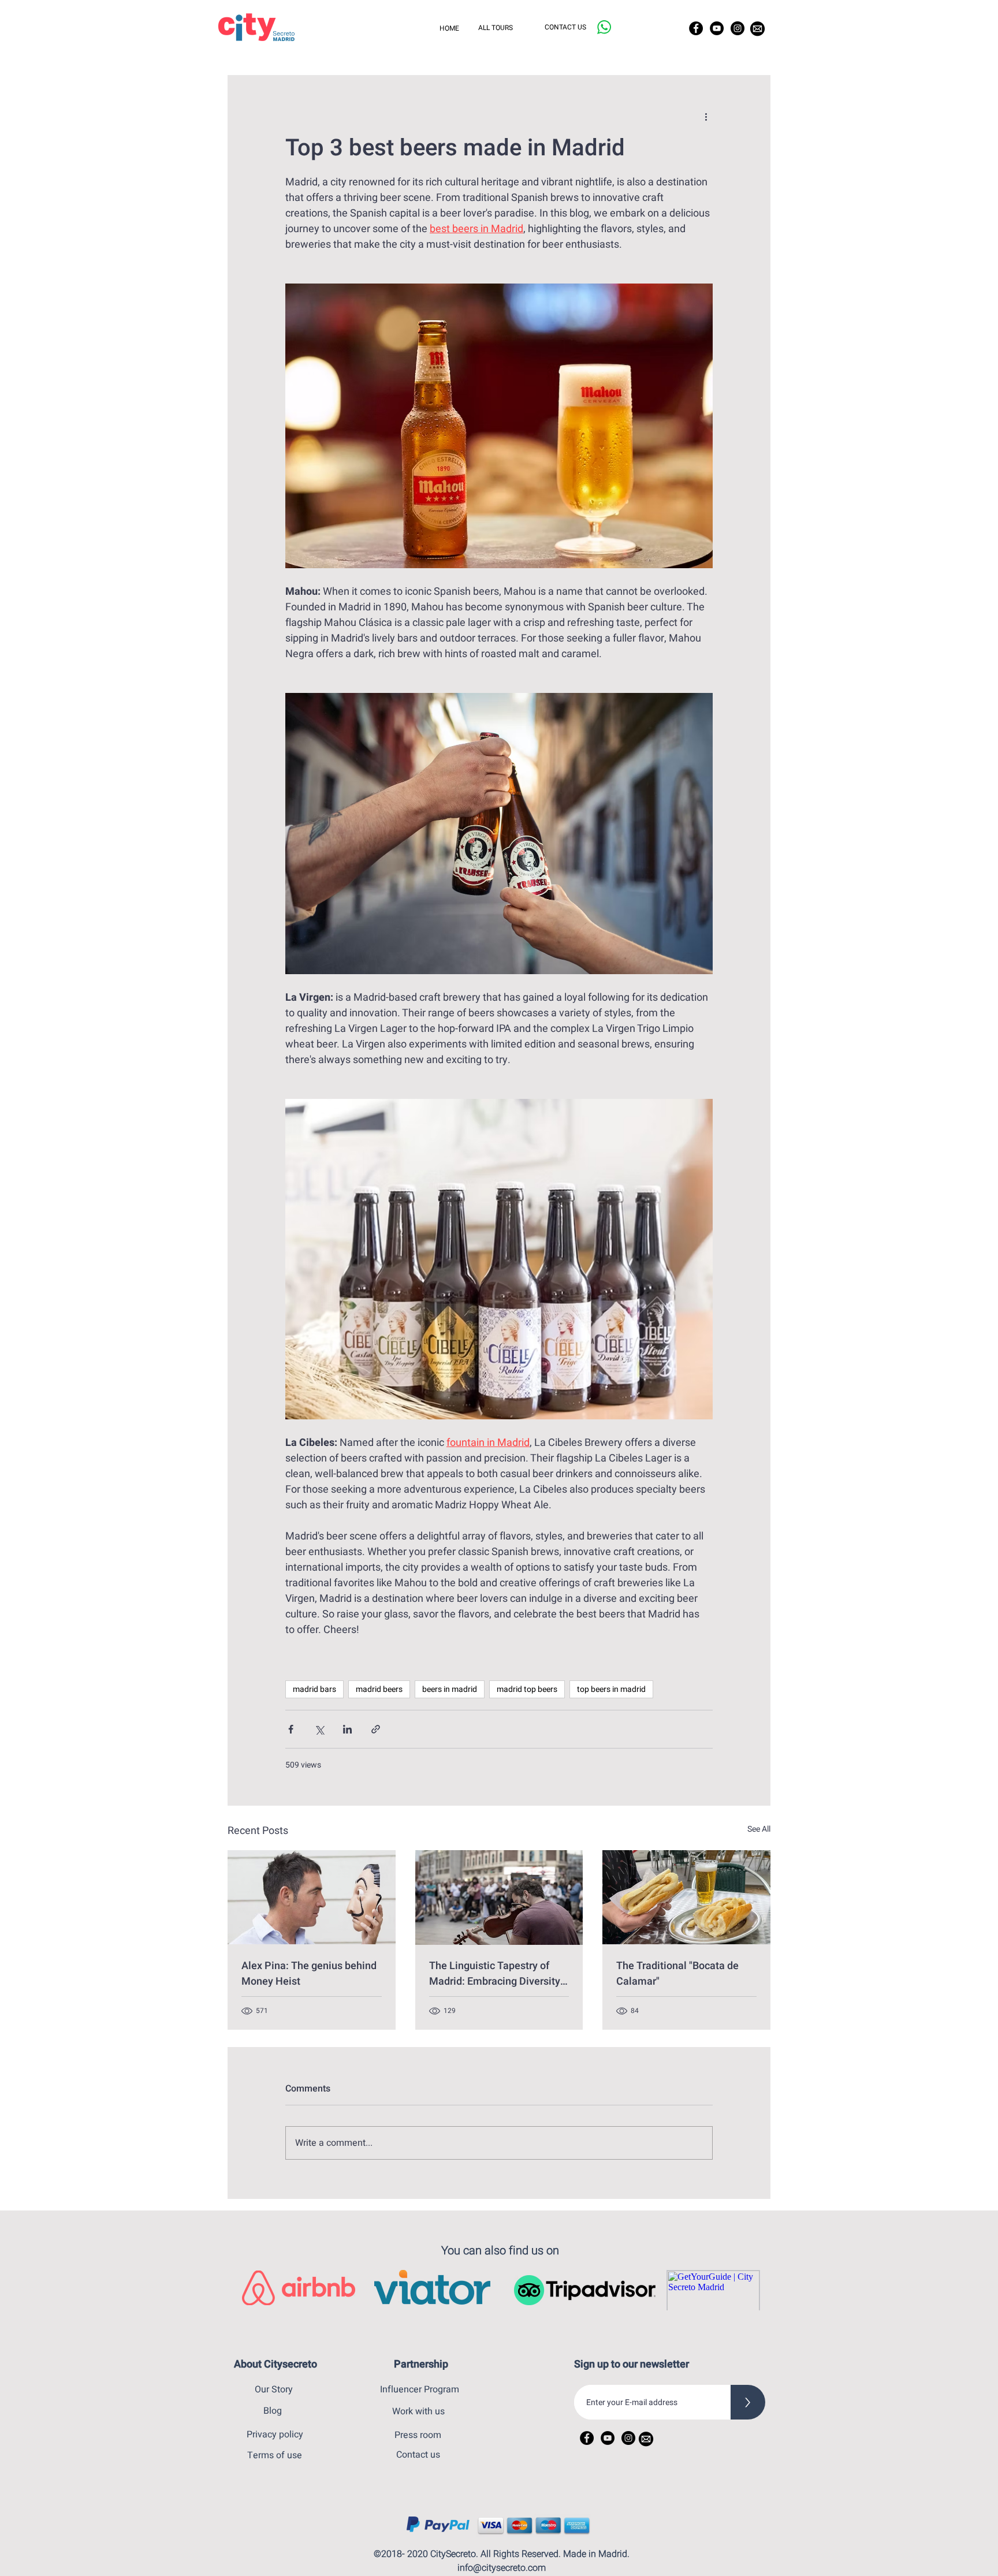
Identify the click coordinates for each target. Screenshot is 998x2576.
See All (759, 1829)
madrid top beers (527, 1689)
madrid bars (314, 1689)
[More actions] (706, 117)
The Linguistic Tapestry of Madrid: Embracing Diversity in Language (495, 1974)
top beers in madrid (611, 1689)
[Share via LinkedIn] (347, 1729)
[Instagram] (738, 28)
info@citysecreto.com (502, 2568)
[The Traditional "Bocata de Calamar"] (686, 1897)
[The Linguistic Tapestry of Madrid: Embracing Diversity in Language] (499, 1897)
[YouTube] (717, 28)
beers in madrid (450, 1689)
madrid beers (379, 1689)
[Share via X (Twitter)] (319, 1729)
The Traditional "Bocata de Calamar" (677, 1974)
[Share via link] (376, 1729)
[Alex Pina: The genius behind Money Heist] (312, 1897)
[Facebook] (696, 28)
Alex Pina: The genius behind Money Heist (309, 1974)
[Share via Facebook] (291, 1729)
